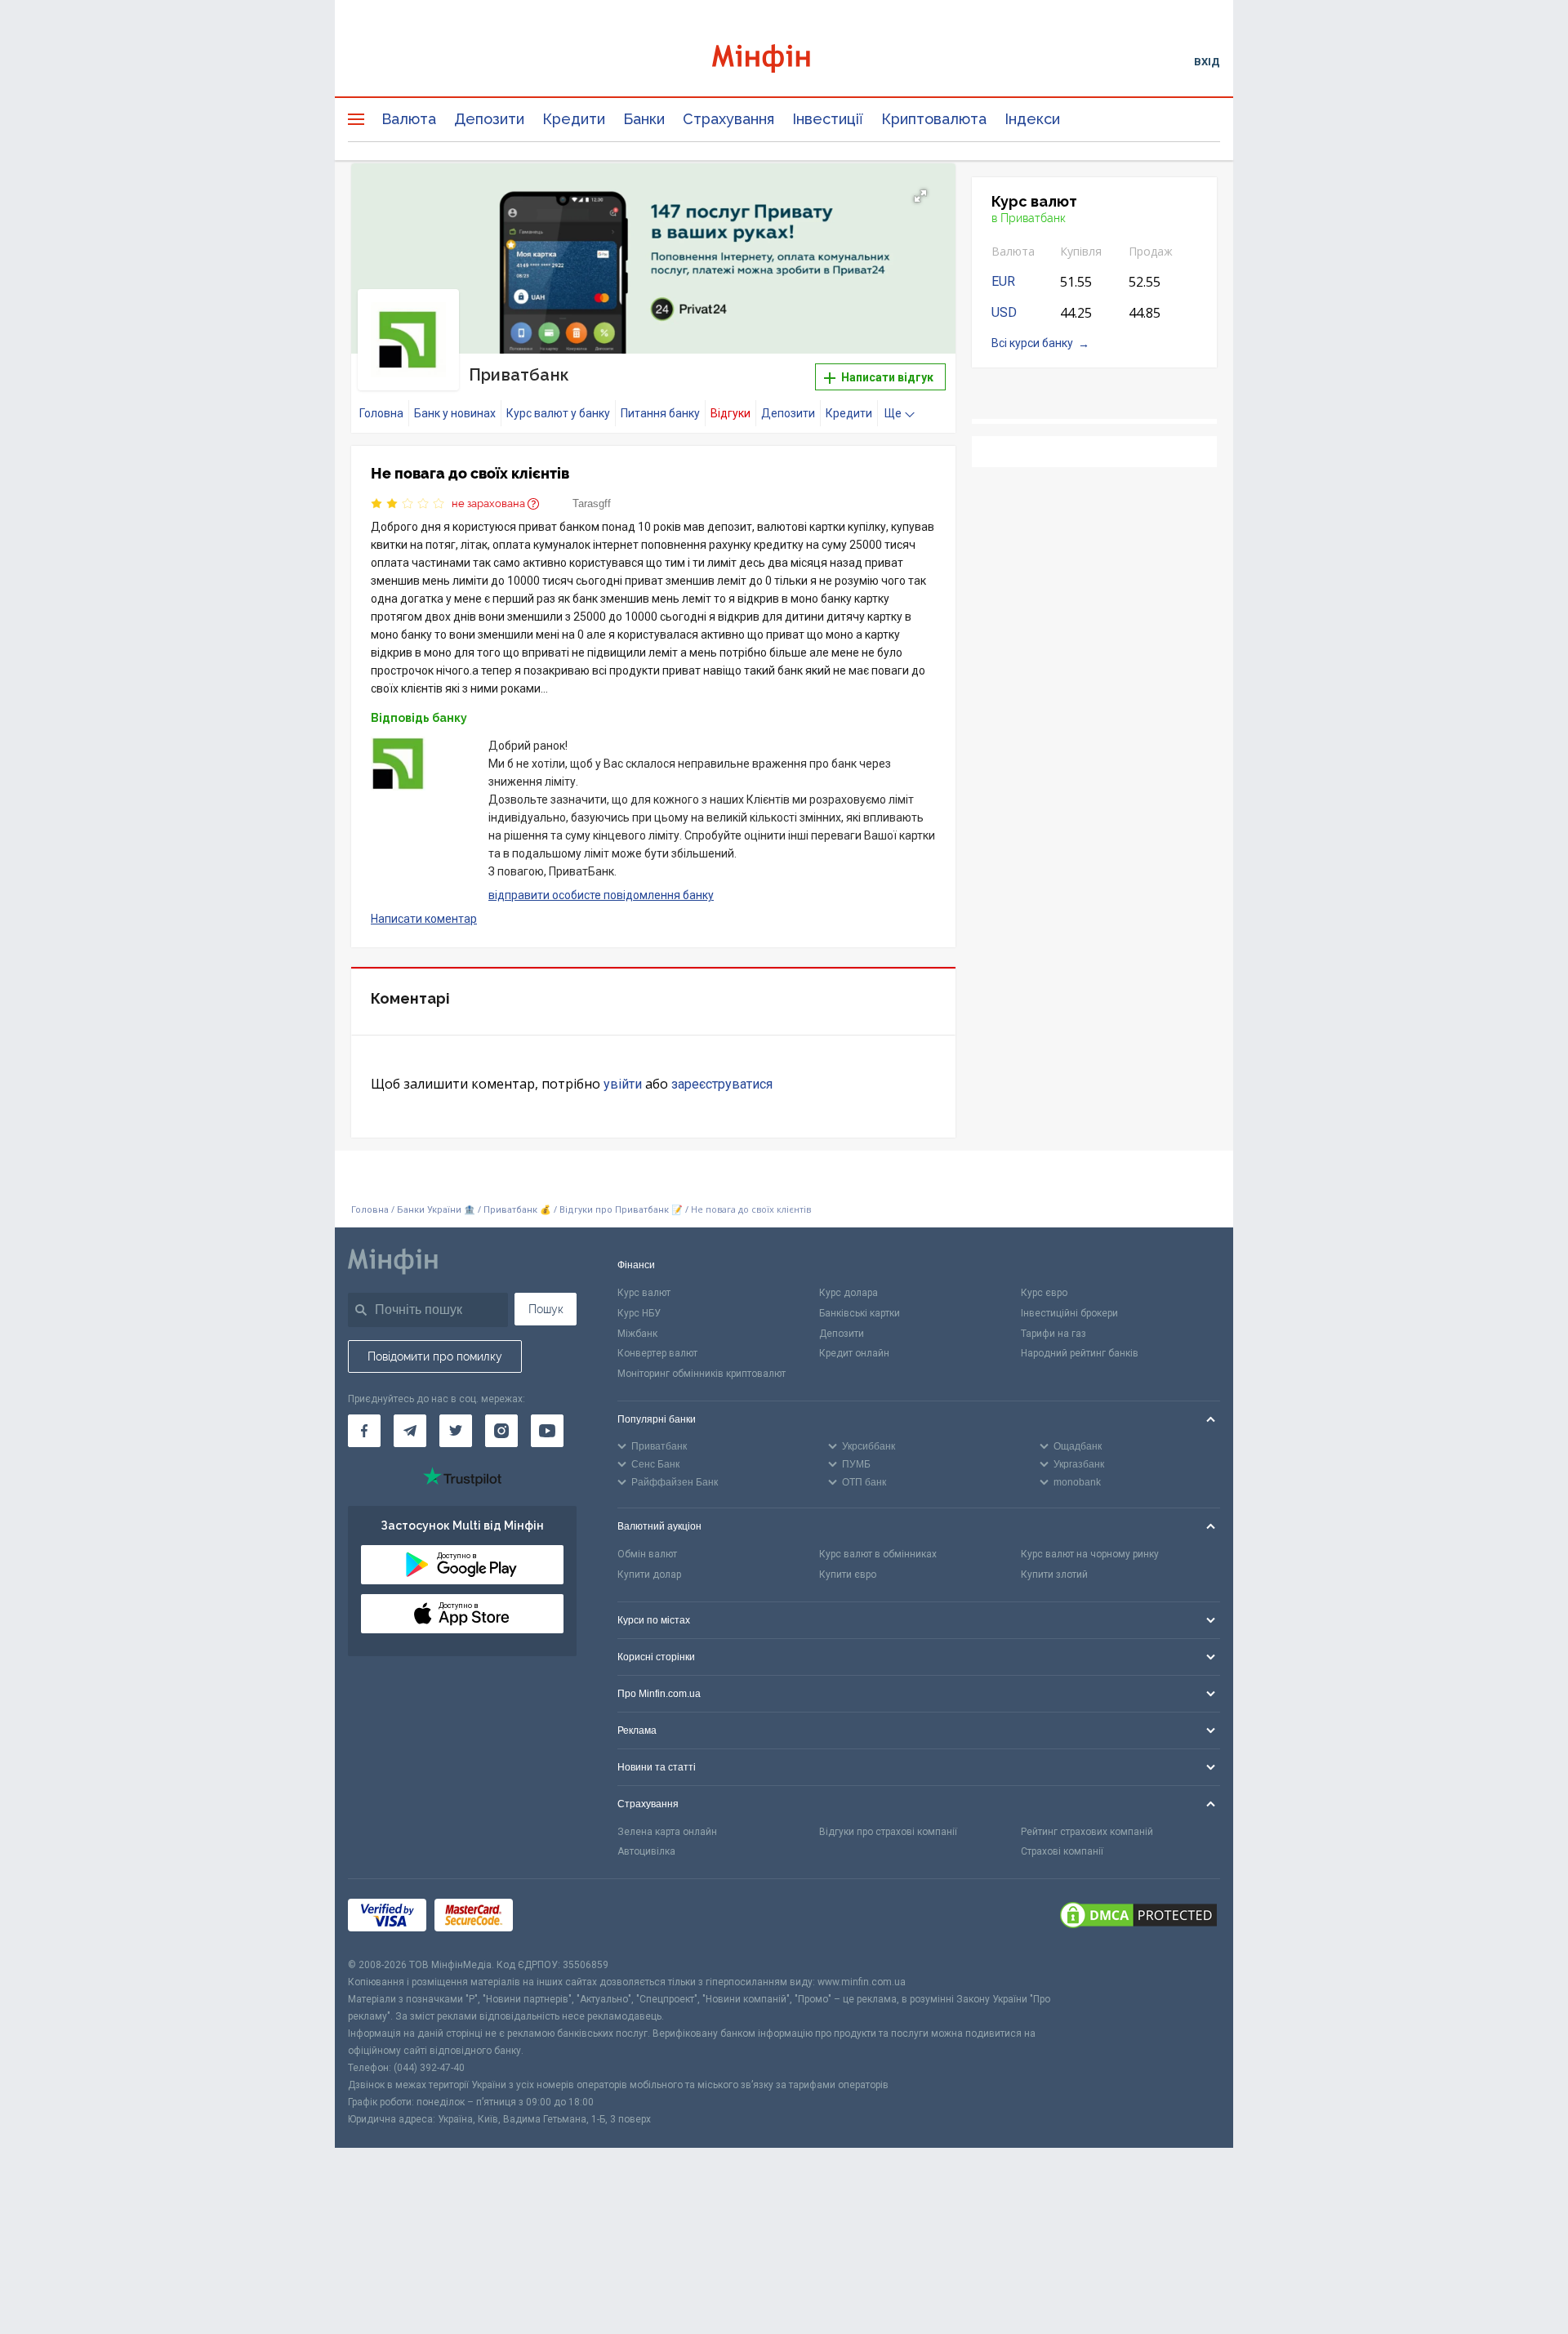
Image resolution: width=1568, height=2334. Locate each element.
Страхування (728, 119)
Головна (381, 413)
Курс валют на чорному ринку (1090, 1554)
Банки (644, 119)
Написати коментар (424, 919)
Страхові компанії (1062, 1851)
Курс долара (849, 1293)
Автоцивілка (646, 1851)
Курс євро (1044, 1293)
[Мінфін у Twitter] (456, 1431)
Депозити (489, 119)
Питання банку (660, 413)
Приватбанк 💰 (517, 1210)
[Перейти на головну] (784, 61)
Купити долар (649, 1575)
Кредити (574, 119)
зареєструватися (722, 1084)
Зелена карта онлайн (667, 1832)
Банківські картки (860, 1313)
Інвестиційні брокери (1069, 1313)
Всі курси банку (1032, 343)
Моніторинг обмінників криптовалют (702, 1374)
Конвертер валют (657, 1353)
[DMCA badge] (1138, 1918)
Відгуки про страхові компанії (888, 1832)
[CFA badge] (557, 1918)
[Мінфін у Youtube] (547, 1431)
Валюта (409, 119)
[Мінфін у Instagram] (501, 1431)
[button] (920, 196)
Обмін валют (647, 1554)
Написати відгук (886, 377)
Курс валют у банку (558, 413)
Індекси (1032, 119)
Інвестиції (828, 119)
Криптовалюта (934, 119)
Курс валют (644, 1293)
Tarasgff (592, 503)
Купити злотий (1054, 1575)
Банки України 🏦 (437, 1210)
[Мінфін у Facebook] (364, 1431)
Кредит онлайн (854, 1353)
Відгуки (731, 413)
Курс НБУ (639, 1313)
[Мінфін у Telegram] (410, 1431)
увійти (623, 1084)
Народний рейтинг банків (1080, 1353)
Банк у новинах (455, 413)
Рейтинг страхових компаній (1087, 1832)
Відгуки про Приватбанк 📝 (622, 1210)
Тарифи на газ (1053, 1334)
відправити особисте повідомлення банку (601, 895)
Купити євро (848, 1575)
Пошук (546, 1309)
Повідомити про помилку (435, 1356)
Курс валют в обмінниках (878, 1554)
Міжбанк (637, 1334)
